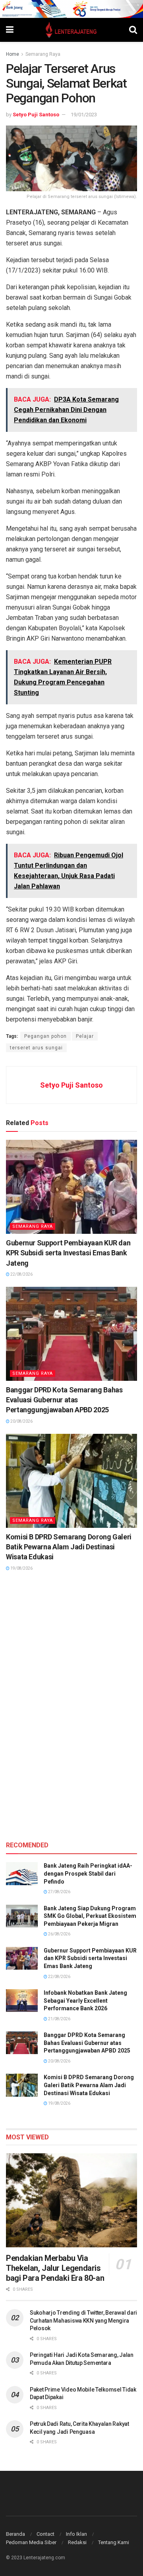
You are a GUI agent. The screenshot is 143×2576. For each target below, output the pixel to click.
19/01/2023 (84, 115)
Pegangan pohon (45, 1036)
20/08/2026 (21, 1421)
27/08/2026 (59, 1892)
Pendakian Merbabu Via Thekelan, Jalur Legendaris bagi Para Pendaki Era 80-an (55, 2268)
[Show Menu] (10, 30)
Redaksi (77, 2542)
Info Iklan (76, 2534)
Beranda (15, 2534)
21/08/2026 (59, 2019)
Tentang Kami (114, 2542)
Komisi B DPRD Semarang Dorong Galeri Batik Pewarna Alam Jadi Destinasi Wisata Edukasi (69, 1547)
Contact (45, 2534)
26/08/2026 (59, 1934)
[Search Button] (133, 30)
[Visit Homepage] (71, 30)
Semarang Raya (43, 54)
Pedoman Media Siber (31, 2542)
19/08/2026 (21, 1568)
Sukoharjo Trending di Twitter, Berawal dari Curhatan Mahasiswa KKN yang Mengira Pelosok (83, 2320)
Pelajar (85, 1036)
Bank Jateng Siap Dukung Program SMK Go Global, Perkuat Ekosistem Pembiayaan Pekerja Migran (90, 1916)
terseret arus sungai (36, 1048)
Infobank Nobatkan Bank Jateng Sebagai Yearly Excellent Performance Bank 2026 (85, 2001)
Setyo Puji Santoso (36, 115)
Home (13, 54)
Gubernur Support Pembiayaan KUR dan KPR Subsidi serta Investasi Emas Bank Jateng (68, 1253)
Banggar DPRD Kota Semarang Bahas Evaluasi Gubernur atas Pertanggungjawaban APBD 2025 (64, 1400)
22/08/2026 (21, 1274)
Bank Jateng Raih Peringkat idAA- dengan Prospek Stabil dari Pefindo (88, 1873)
